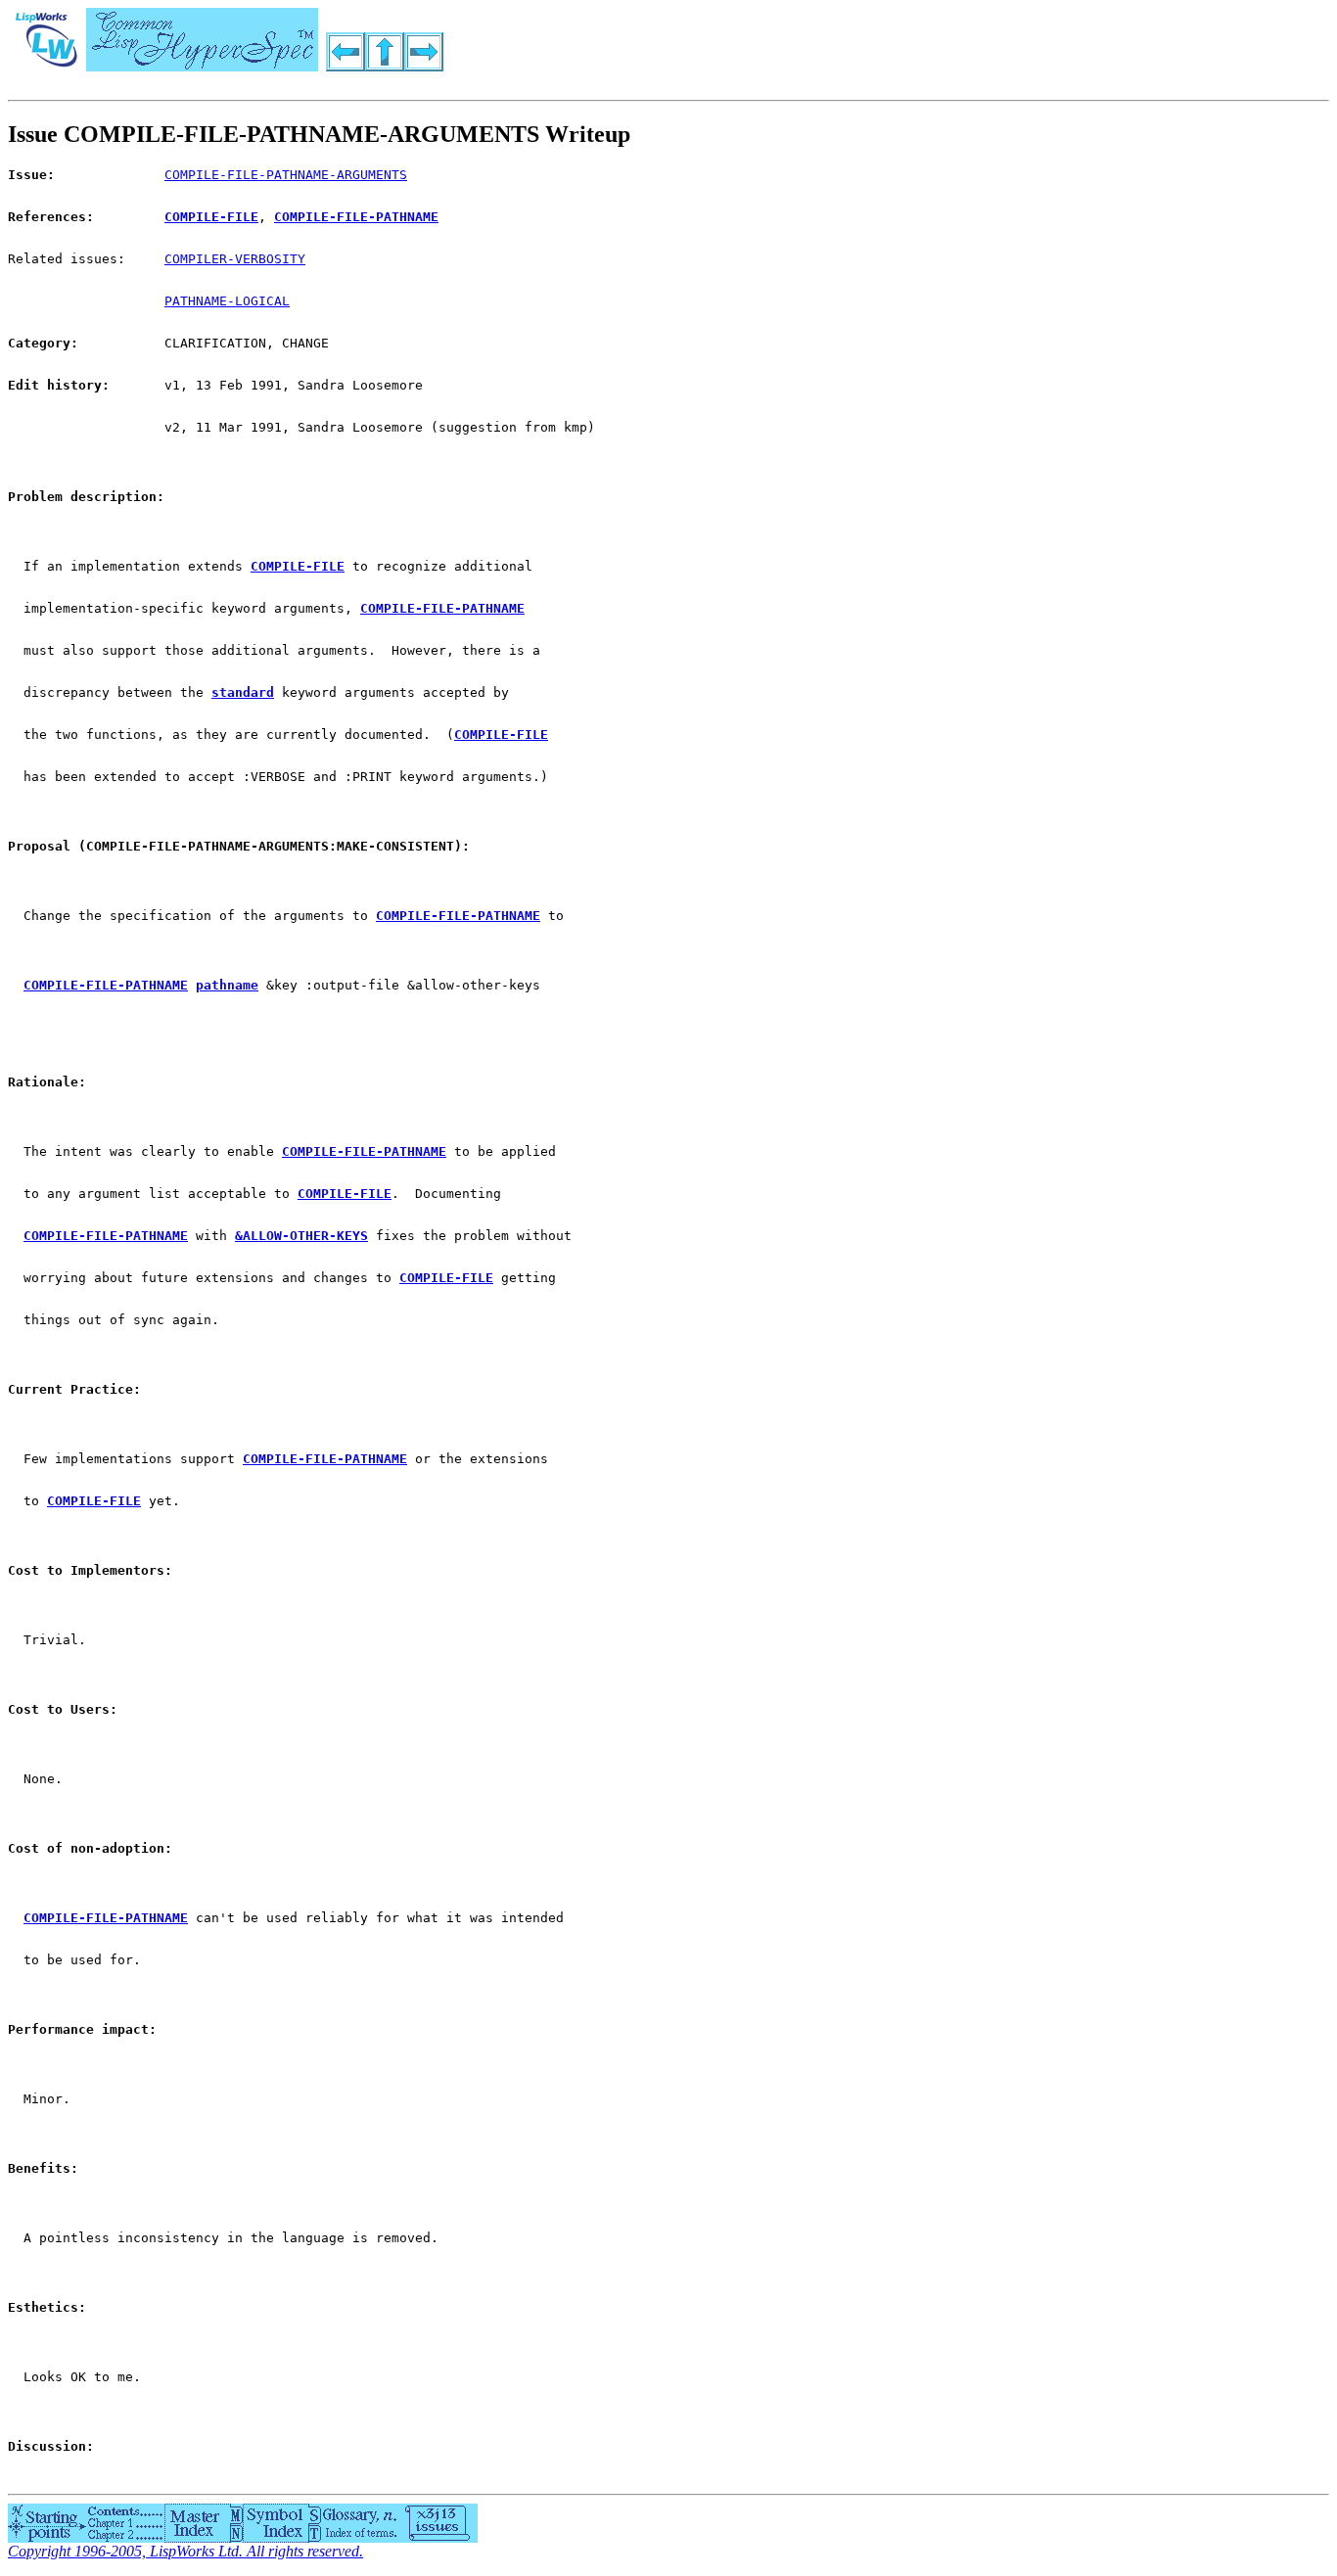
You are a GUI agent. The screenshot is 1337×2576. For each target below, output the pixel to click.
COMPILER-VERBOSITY (235, 259)
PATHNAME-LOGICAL (227, 301)
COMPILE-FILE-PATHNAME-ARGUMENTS (286, 175)
